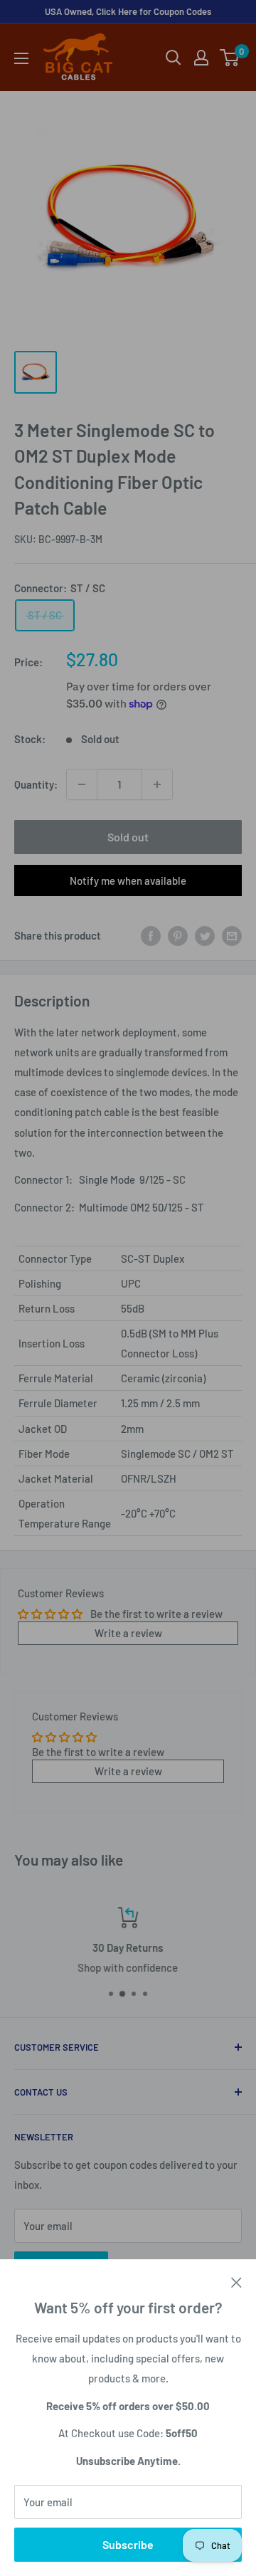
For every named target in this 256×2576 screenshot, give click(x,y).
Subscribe (128, 2544)
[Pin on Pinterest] (178, 935)
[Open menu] (21, 58)
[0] (230, 58)
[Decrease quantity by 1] (82, 784)
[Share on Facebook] (151, 935)
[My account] (201, 58)
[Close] (236, 2281)
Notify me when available (128, 880)
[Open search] (174, 58)
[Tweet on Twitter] (205, 935)
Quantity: (36, 784)
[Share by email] (232, 935)
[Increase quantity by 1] (157, 784)
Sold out (128, 837)
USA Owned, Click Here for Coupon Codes (128, 11)
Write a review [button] (128, 1633)
